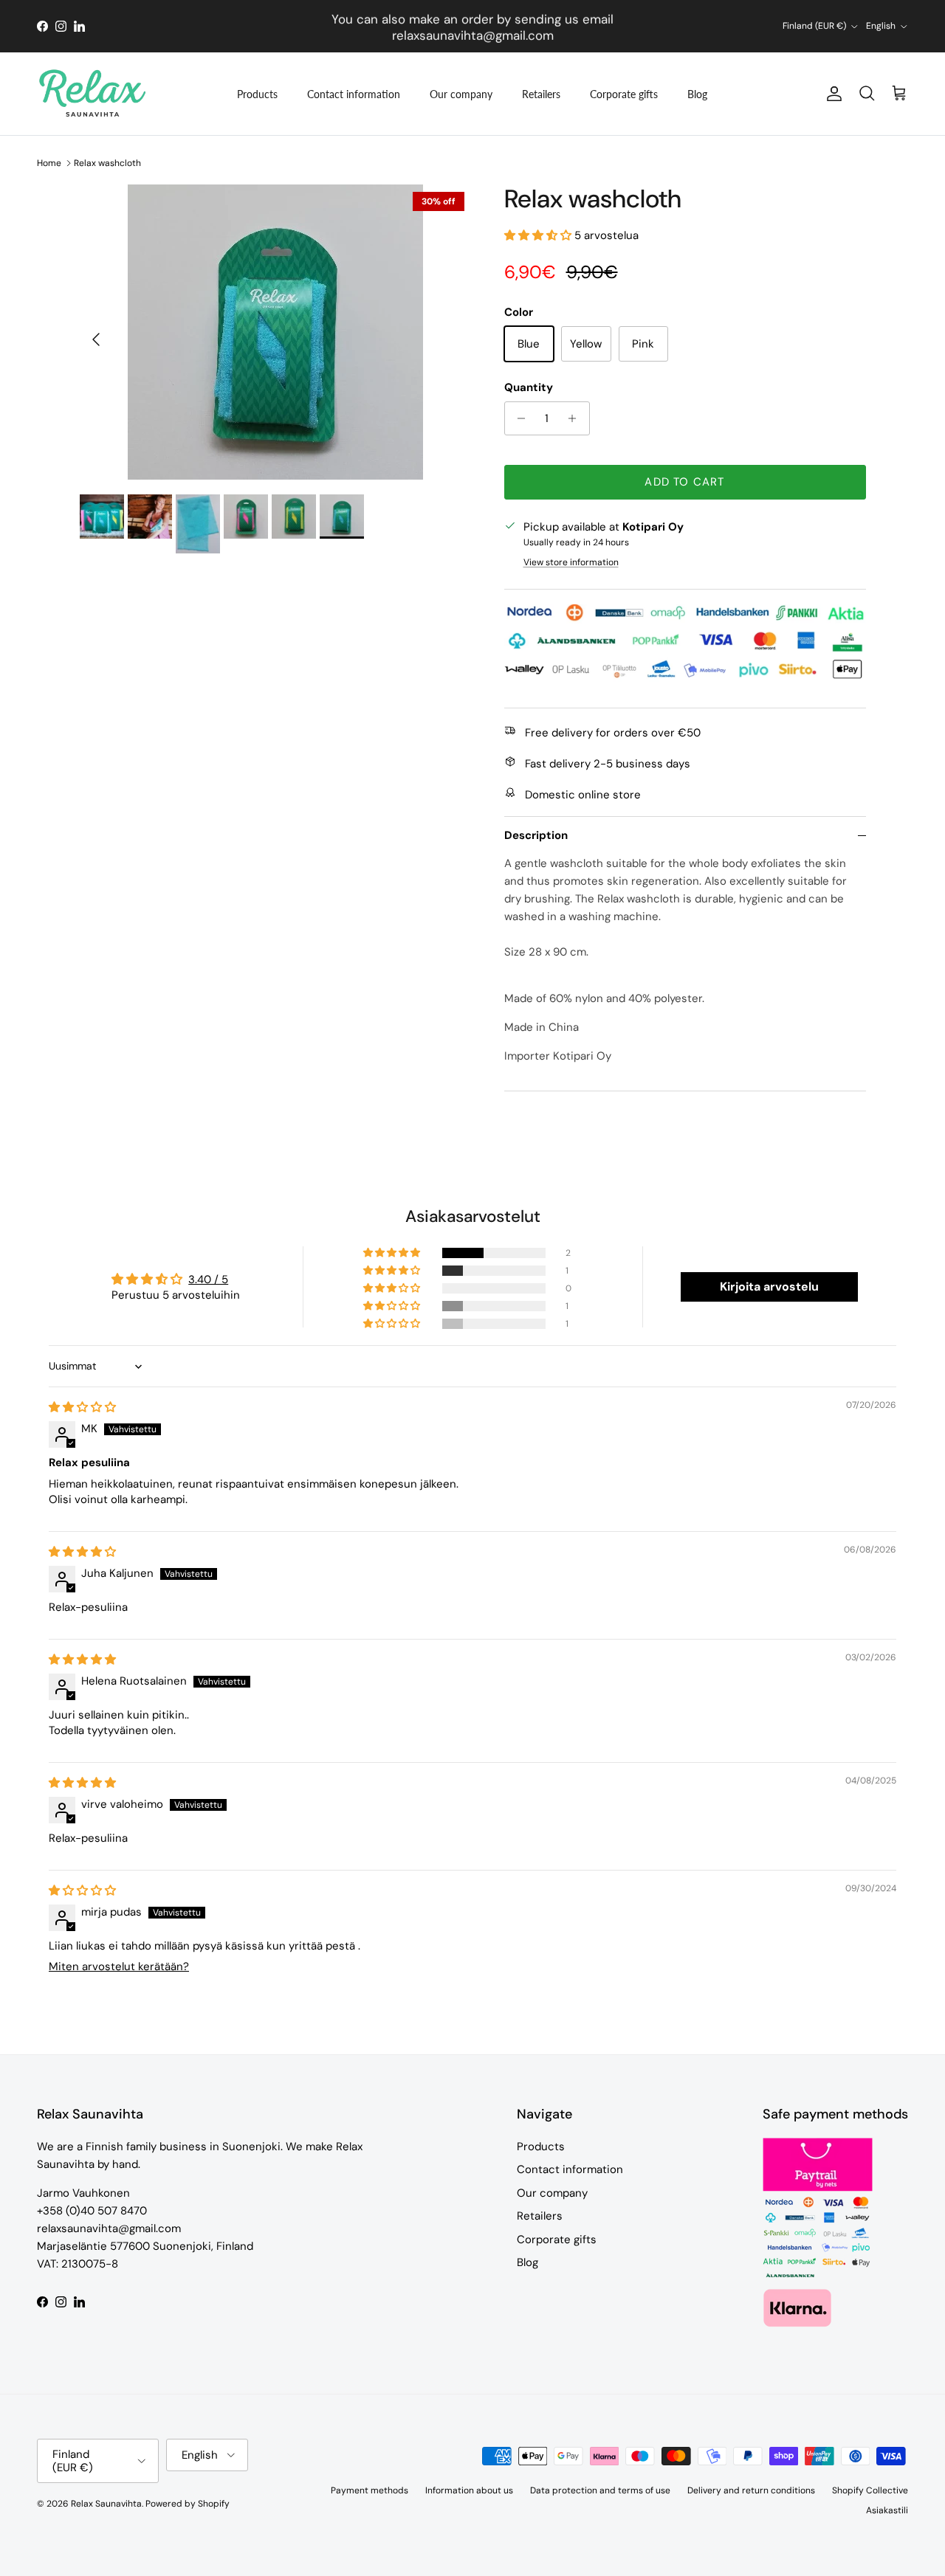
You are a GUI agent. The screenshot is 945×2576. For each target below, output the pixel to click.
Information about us (469, 2490)
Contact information (354, 94)
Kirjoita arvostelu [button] (769, 1287)
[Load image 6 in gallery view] (276, 332)
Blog (697, 94)
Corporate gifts (624, 94)
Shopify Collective (870, 2490)
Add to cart (684, 482)
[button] (539, 235)
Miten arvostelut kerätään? (119, 1966)
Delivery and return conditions (751, 2490)
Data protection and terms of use (600, 2490)
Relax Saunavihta (106, 2504)
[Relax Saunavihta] (92, 94)
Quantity (529, 387)
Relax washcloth (107, 163)
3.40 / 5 (208, 1280)
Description (536, 835)
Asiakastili (887, 2510)
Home (49, 163)
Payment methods (370, 2490)
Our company (461, 94)
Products (257, 94)
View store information (571, 562)
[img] (82, 1407)
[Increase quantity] (576, 418)
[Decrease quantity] (518, 418)
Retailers (541, 94)
